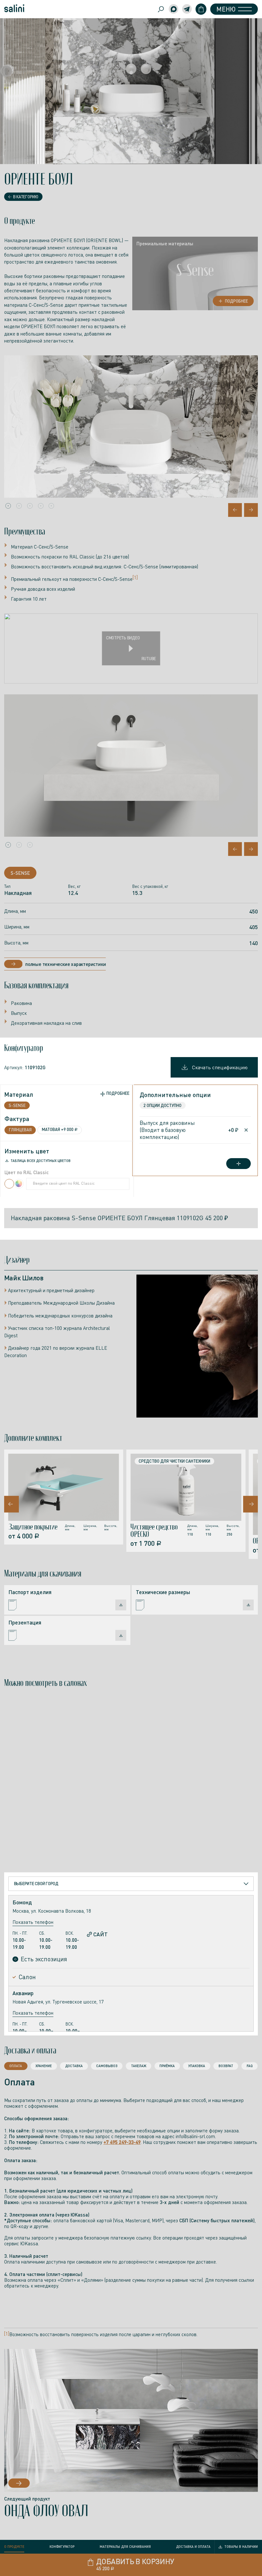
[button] (8, 506)
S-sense (20, 873)
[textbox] (36, 1884)
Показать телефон (33, 1922)
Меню (226, 9)
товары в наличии (241, 2546)
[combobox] (131, 1884)
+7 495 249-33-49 (122, 2142)
